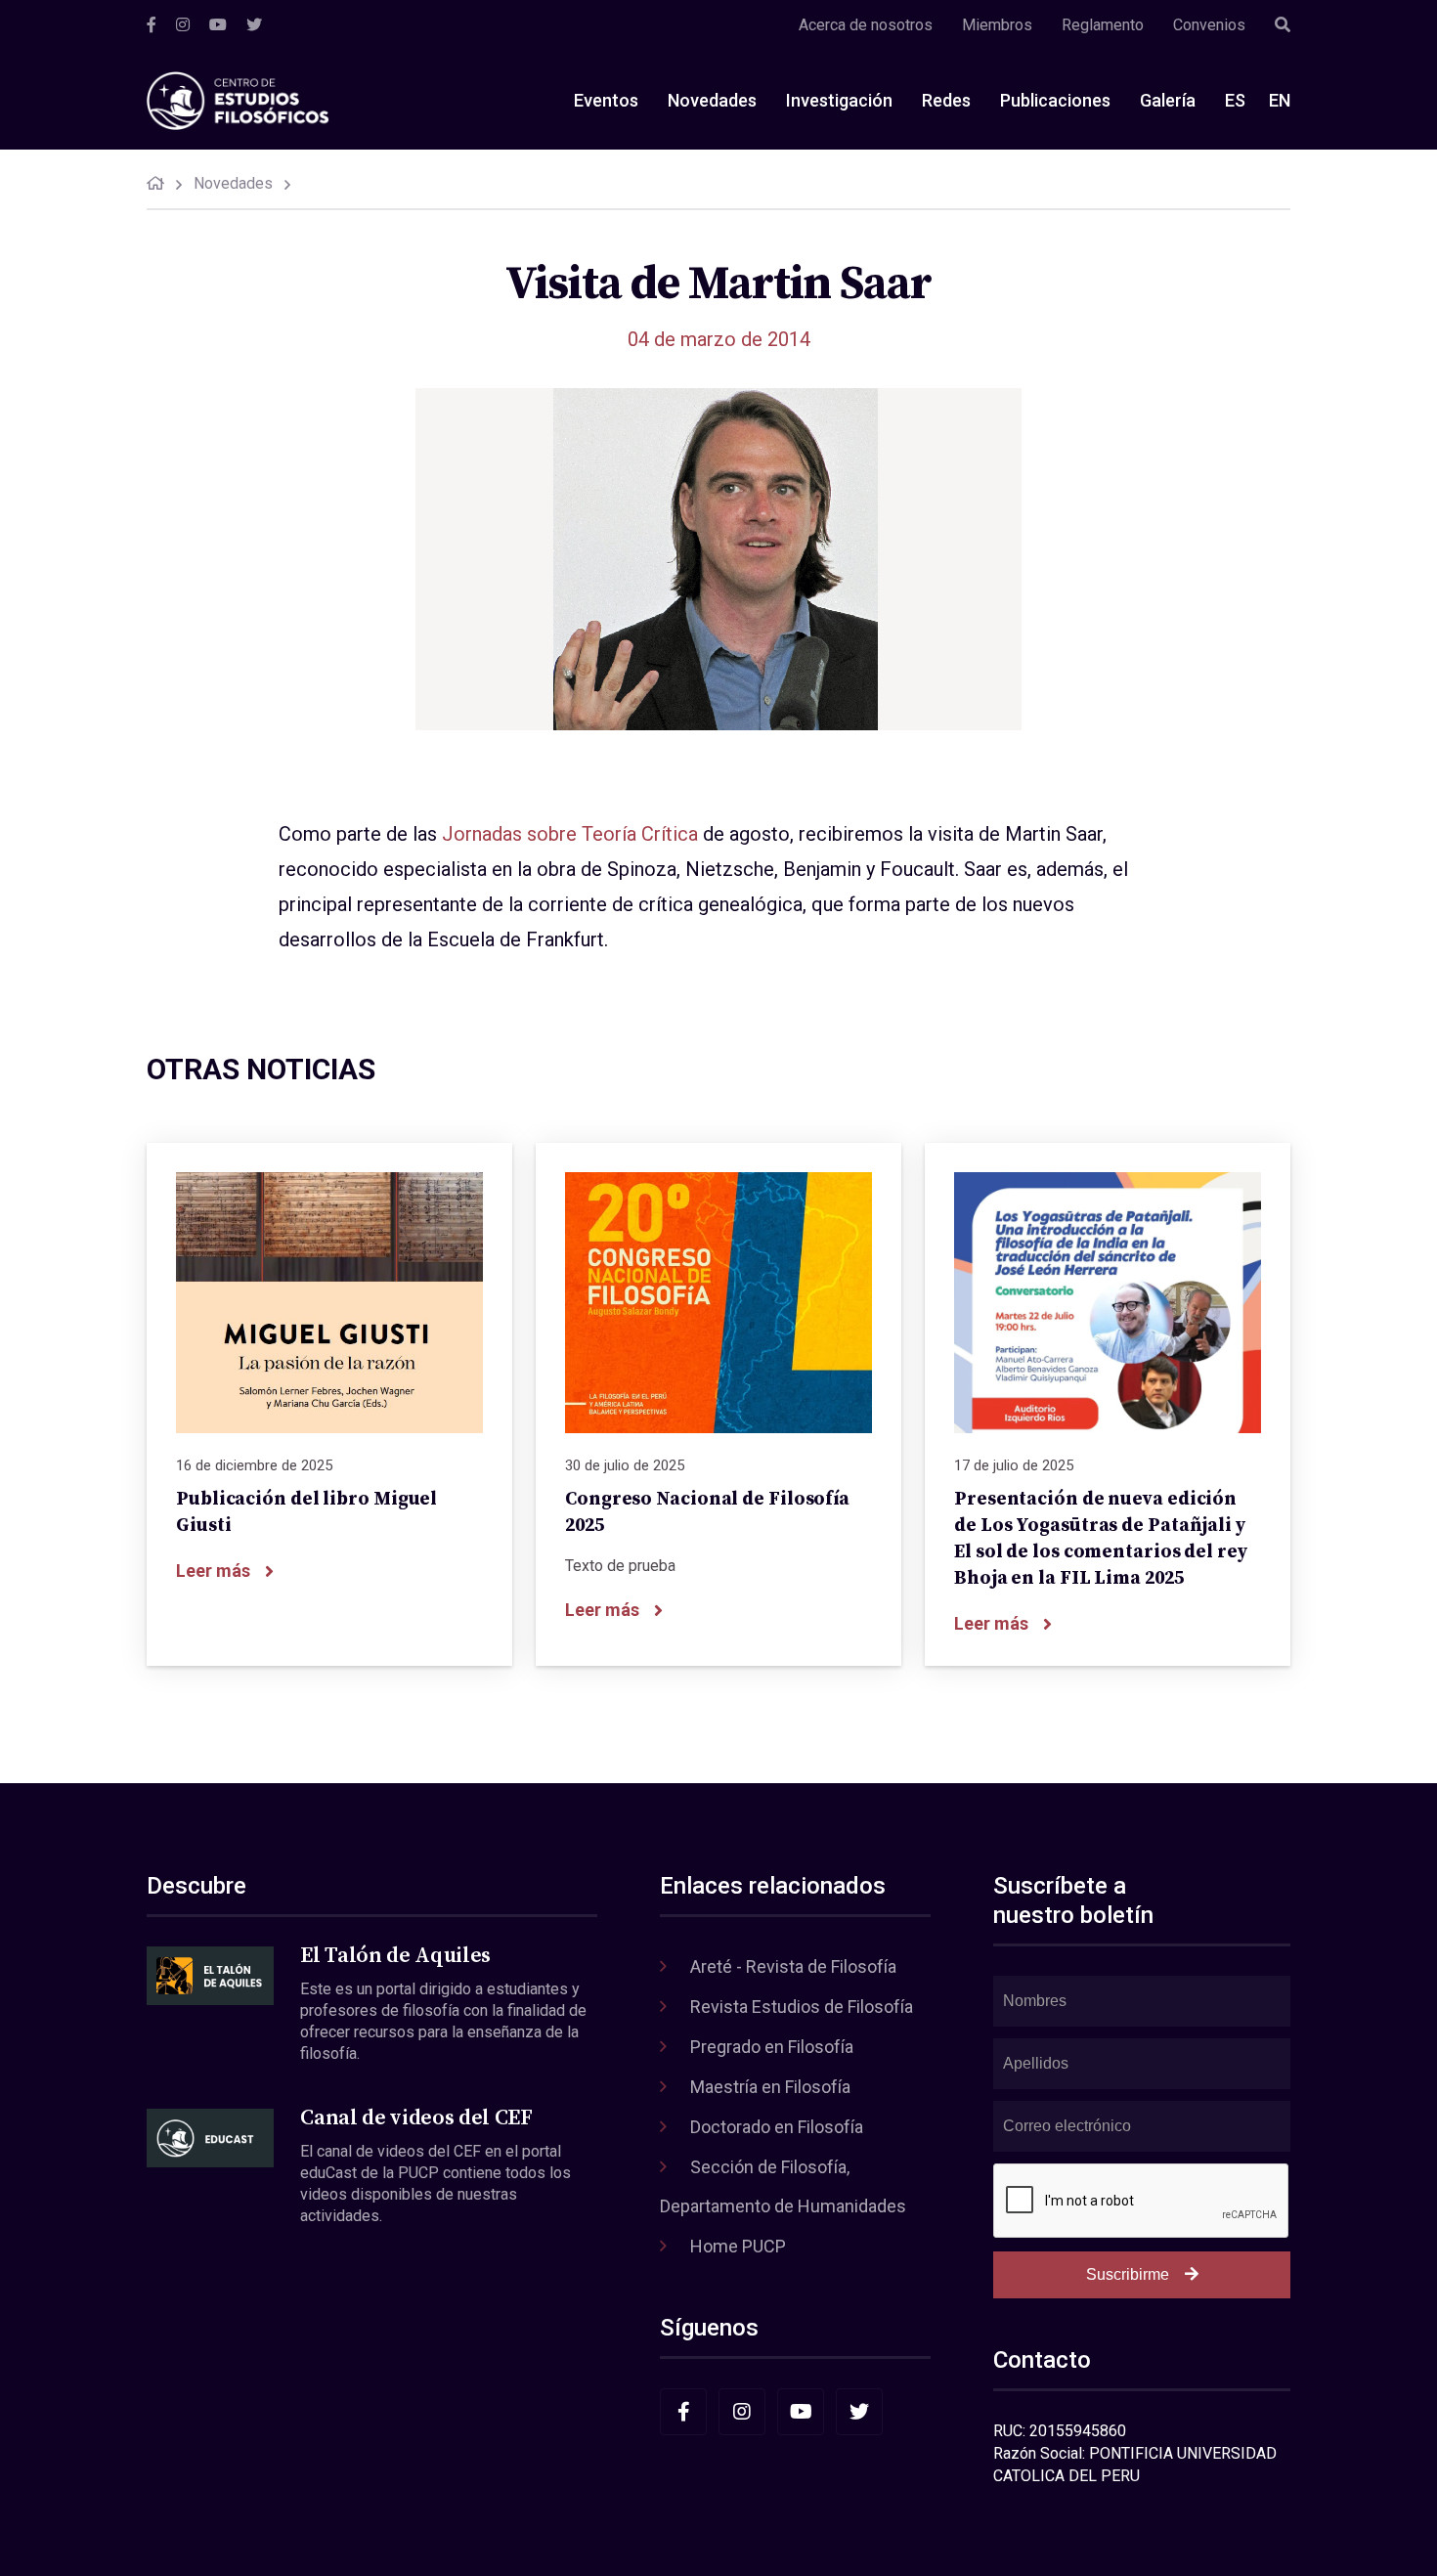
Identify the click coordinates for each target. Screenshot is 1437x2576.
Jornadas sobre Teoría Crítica (570, 834)
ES (1235, 100)
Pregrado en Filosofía (772, 2047)
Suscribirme (1128, 2274)
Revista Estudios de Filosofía (802, 2007)
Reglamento (1103, 25)
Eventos (606, 100)
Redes (946, 100)
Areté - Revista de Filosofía (793, 1966)
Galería (1168, 100)
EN (1280, 100)
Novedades (712, 100)
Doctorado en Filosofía (777, 2127)
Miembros (997, 25)
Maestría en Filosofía (770, 2087)
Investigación (839, 100)
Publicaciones (1055, 100)
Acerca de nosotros (866, 25)
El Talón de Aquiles (395, 1956)
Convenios (1209, 25)
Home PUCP (738, 2246)
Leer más (213, 1571)
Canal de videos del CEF (416, 2118)
